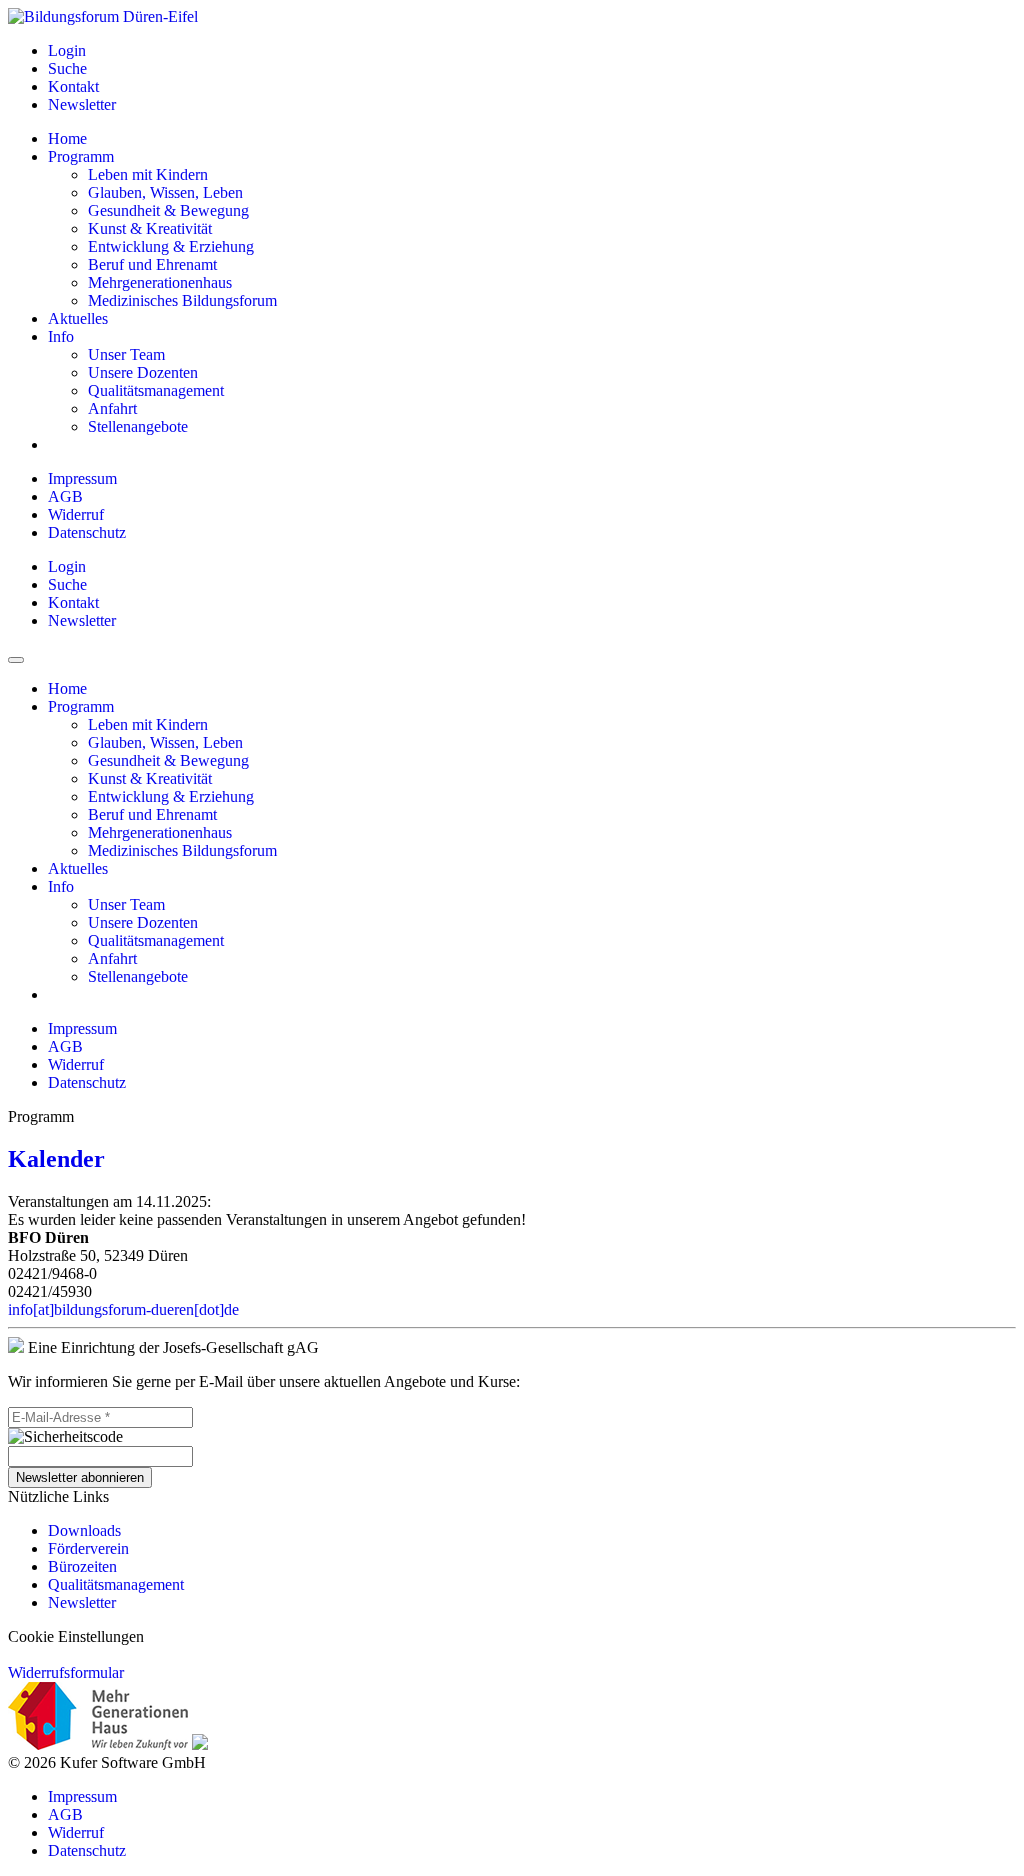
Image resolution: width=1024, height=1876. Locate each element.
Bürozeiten (82, 1566)
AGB (65, 496)
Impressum (82, 478)
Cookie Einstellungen (76, 1636)
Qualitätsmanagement (116, 1584)
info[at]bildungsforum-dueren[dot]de (123, 1309)
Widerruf (76, 514)
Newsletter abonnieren (80, 1477)
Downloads (84, 1530)
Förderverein (88, 1548)
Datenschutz (87, 532)
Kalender (56, 1159)
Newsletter (82, 1602)
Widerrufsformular (66, 1672)
